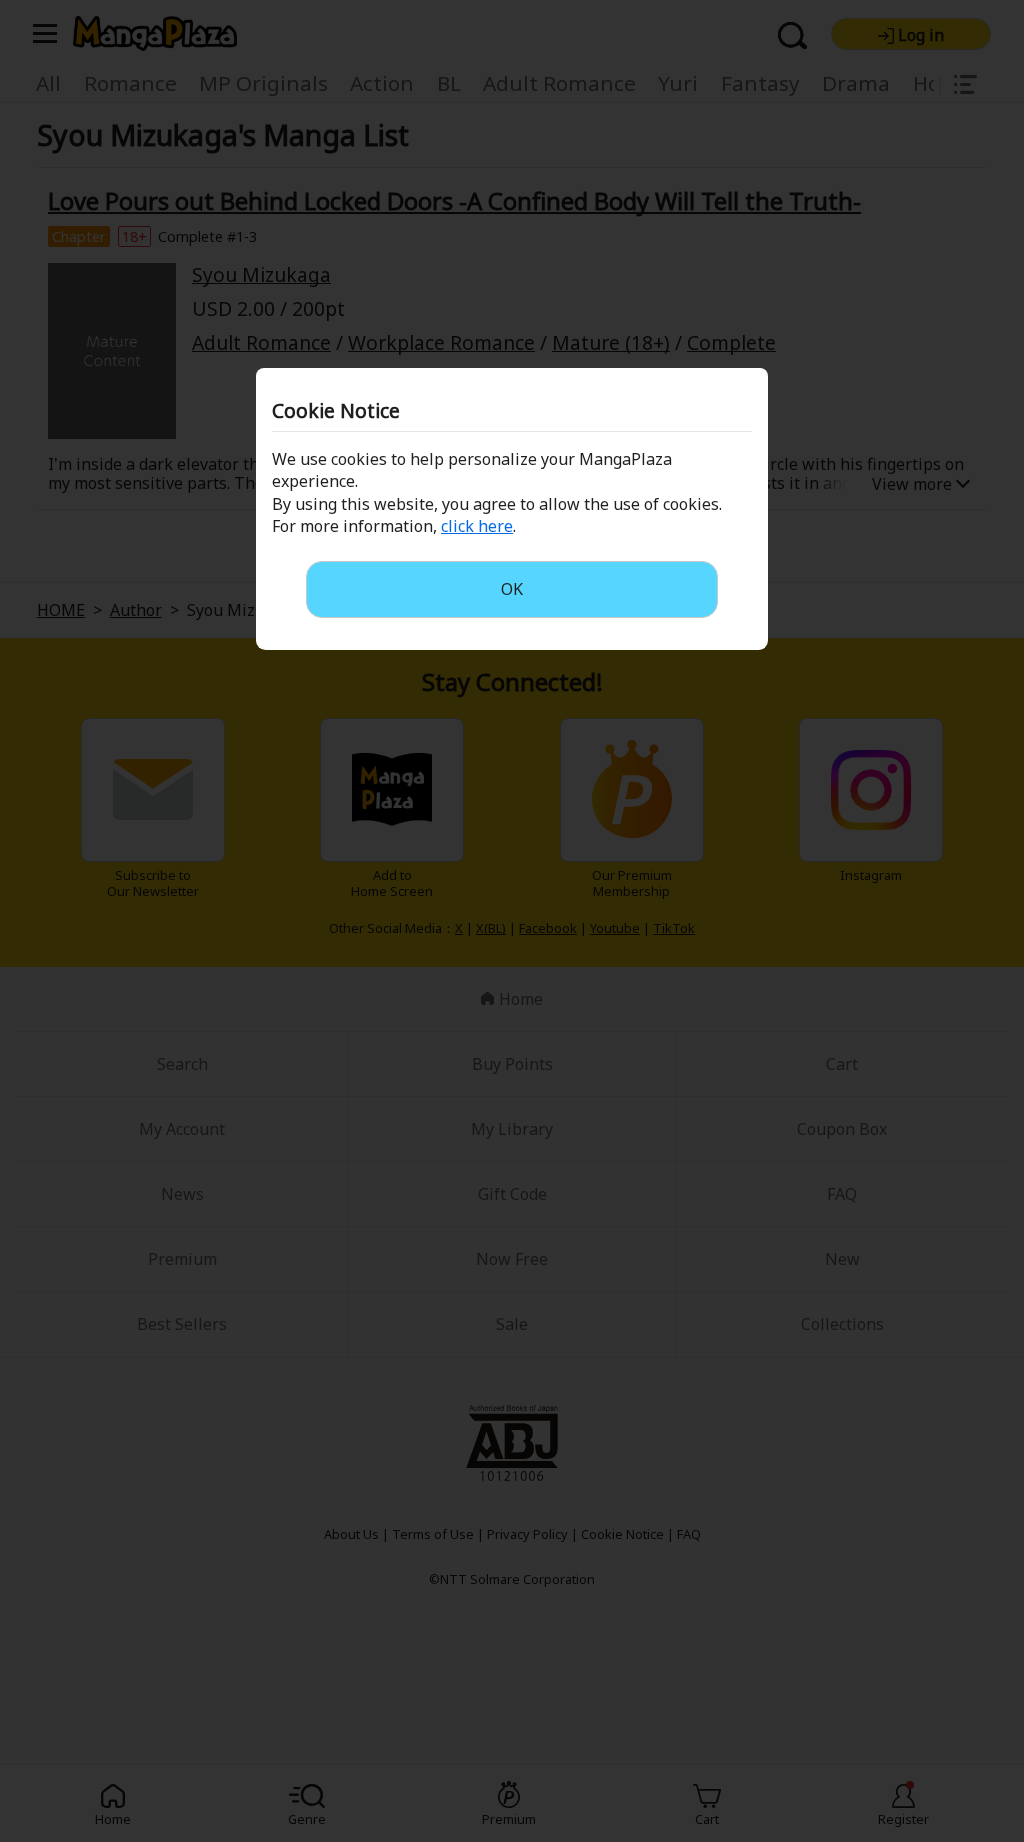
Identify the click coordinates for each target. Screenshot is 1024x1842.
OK (512, 589)
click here (477, 526)
